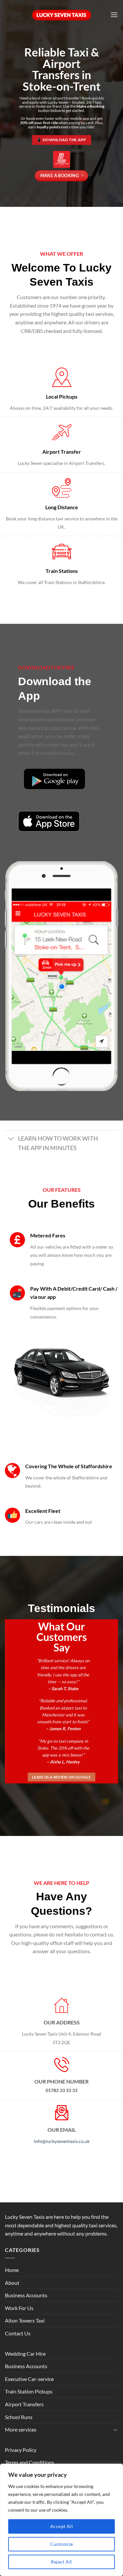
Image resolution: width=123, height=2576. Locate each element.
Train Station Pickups (29, 2391)
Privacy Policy (21, 2450)
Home (12, 2270)
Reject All (61, 2562)
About (12, 2283)
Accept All (61, 2526)
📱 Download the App (61, 140)
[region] (61, 2520)
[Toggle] (11, 1139)
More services (21, 2429)
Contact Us (18, 2333)
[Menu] (114, 15)
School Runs (19, 2417)
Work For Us (19, 2308)
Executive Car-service (29, 2379)
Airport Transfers (24, 2404)
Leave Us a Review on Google (61, 1777)
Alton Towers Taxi (25, 2320)
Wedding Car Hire (25, 2354)
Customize (62, 2544)
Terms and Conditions (30, 2462)
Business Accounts (26, 2295)
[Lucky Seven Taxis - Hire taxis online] (62, 15)
